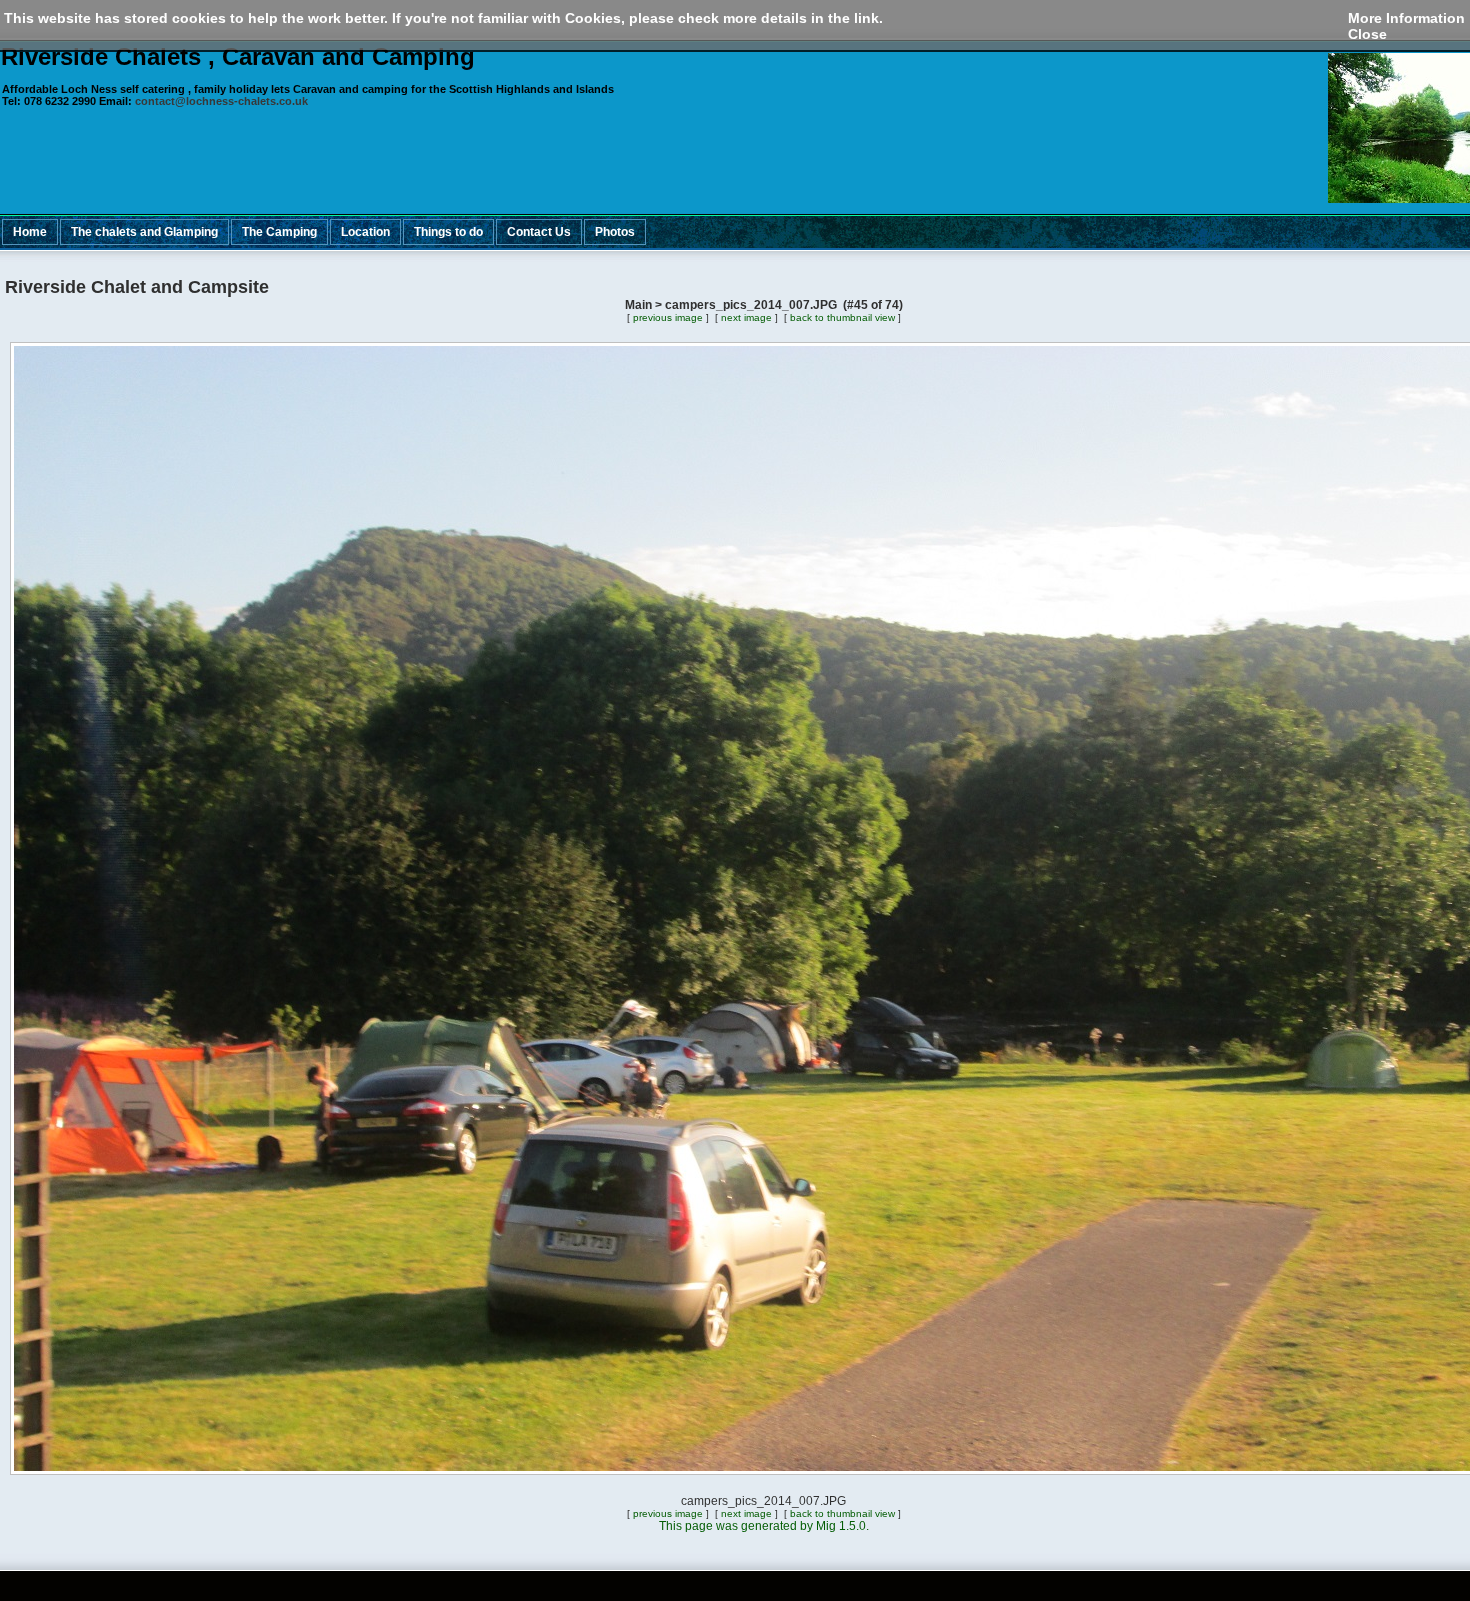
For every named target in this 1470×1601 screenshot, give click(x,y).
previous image (668, 317)
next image (746, 317)
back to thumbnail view (842, 317)
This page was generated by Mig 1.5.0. (764, 1526)
